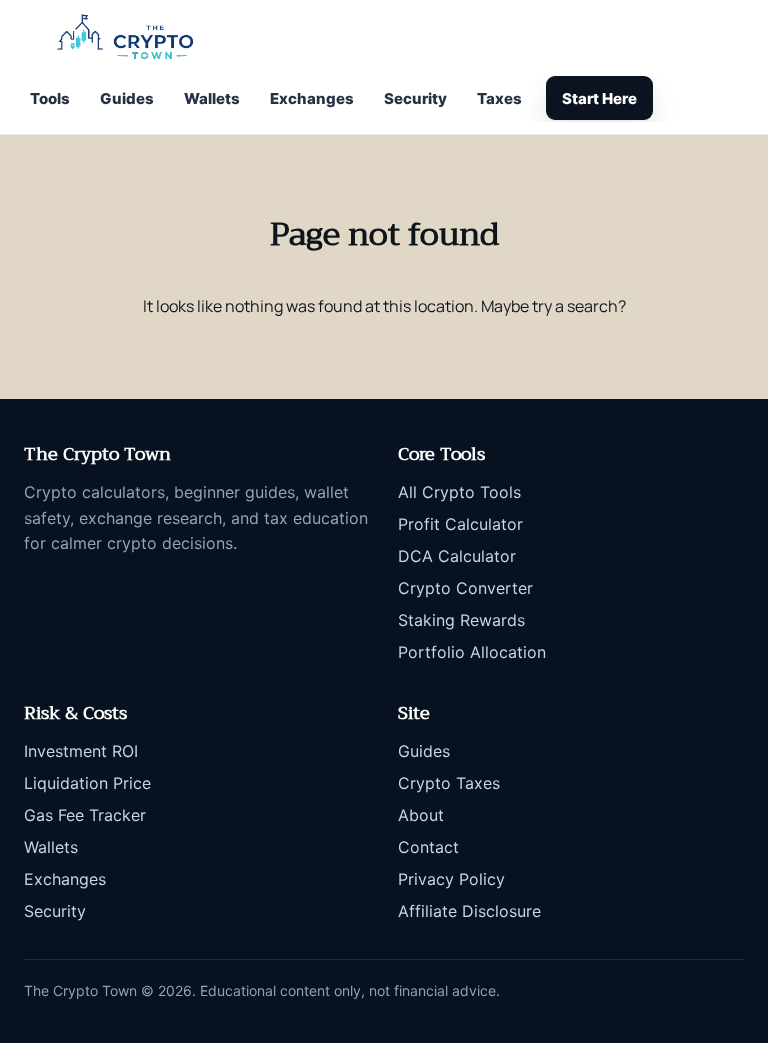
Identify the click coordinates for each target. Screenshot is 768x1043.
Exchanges (312, 98)
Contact (428, 847)
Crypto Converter (465, 588)
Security (415, 98)
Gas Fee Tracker (85, 815)
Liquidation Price (87, 783)
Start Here (599, 98)
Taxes (499, 98)
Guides (127, 98)
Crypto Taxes (449, 783)
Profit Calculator (460, 524)
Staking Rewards (461, 620)
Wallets (212, 98)
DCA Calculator (457, 556)
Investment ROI (81, 751)
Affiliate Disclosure (469, 911)
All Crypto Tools (459, 492)
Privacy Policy (451, 879)
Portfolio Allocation (472, 652)
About (421, 815)
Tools (50, 98)
